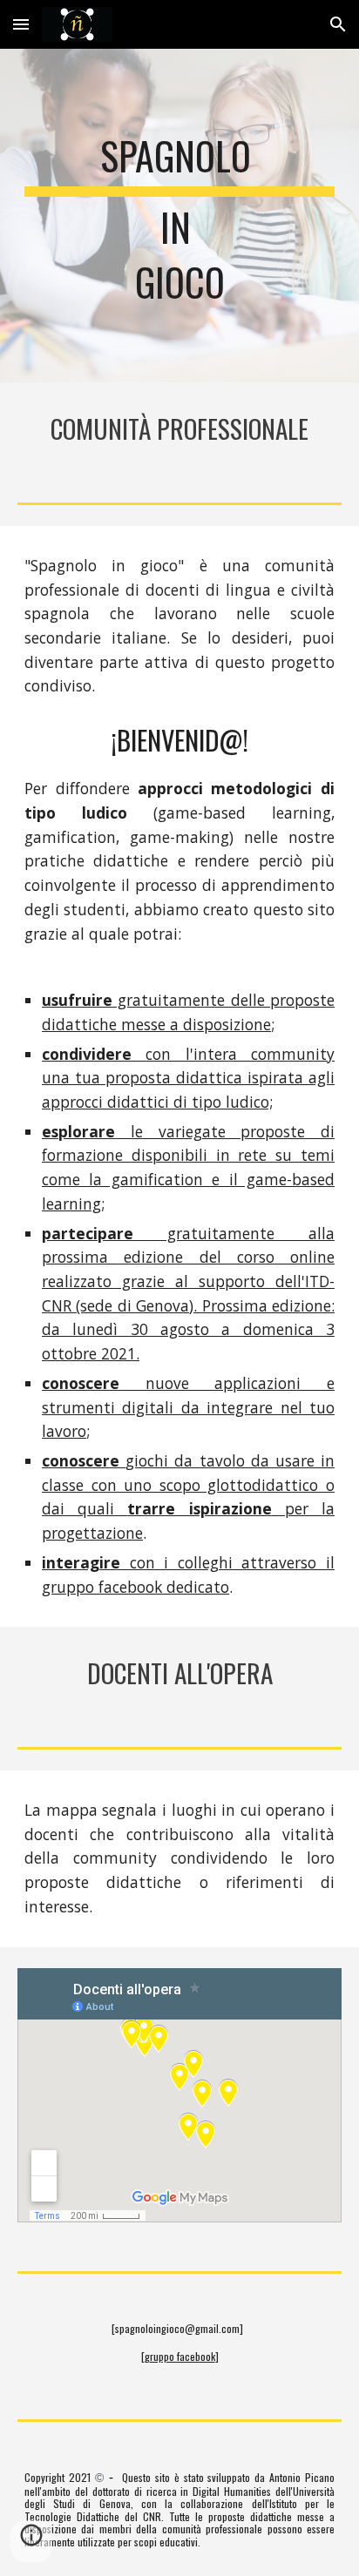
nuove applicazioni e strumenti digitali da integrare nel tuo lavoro (188, 1407)
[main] (179, 216)
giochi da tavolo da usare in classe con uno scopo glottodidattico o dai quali (188, 1484)
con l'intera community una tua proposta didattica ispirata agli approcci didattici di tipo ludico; (188, 1078)
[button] (21, 24)
